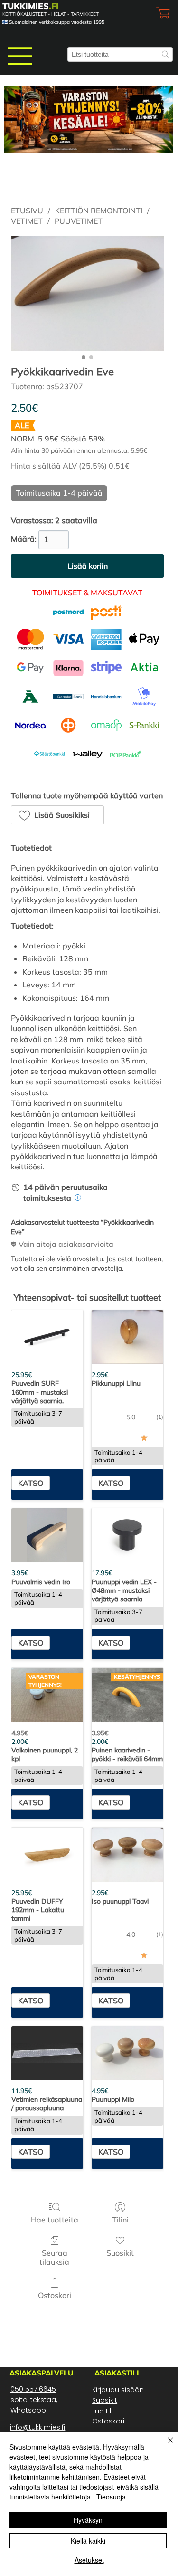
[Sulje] (165, 2446)
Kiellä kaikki (88, 2541)
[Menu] (20, 56)
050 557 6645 (33, 2389)
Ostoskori (108, 2421)
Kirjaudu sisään (118, 2390)
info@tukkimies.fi (37, 2427)
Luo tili (102, 2411)
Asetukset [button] (89, 2560)
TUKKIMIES (31, 6)
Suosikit (105, 2400)
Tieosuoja (111, 2497)
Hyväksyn (88, 2520)
